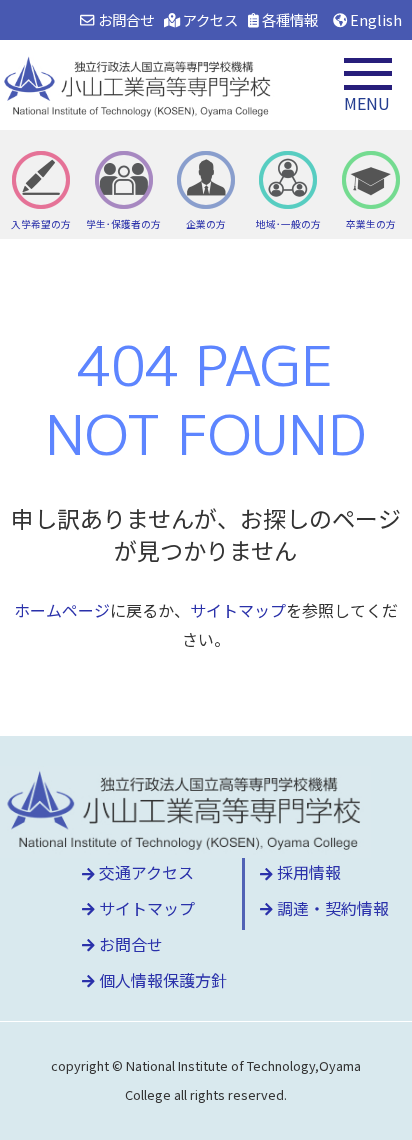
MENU (367, 103)
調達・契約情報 (331, 908)
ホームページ (62, 610)
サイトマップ (238, 610)
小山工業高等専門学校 (140, 85)
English (374, 19)
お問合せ (124, 19)
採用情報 (307, 872)
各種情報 (288, 19)
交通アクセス (144, 872)
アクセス (209, 19)
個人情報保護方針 (161, 980)
